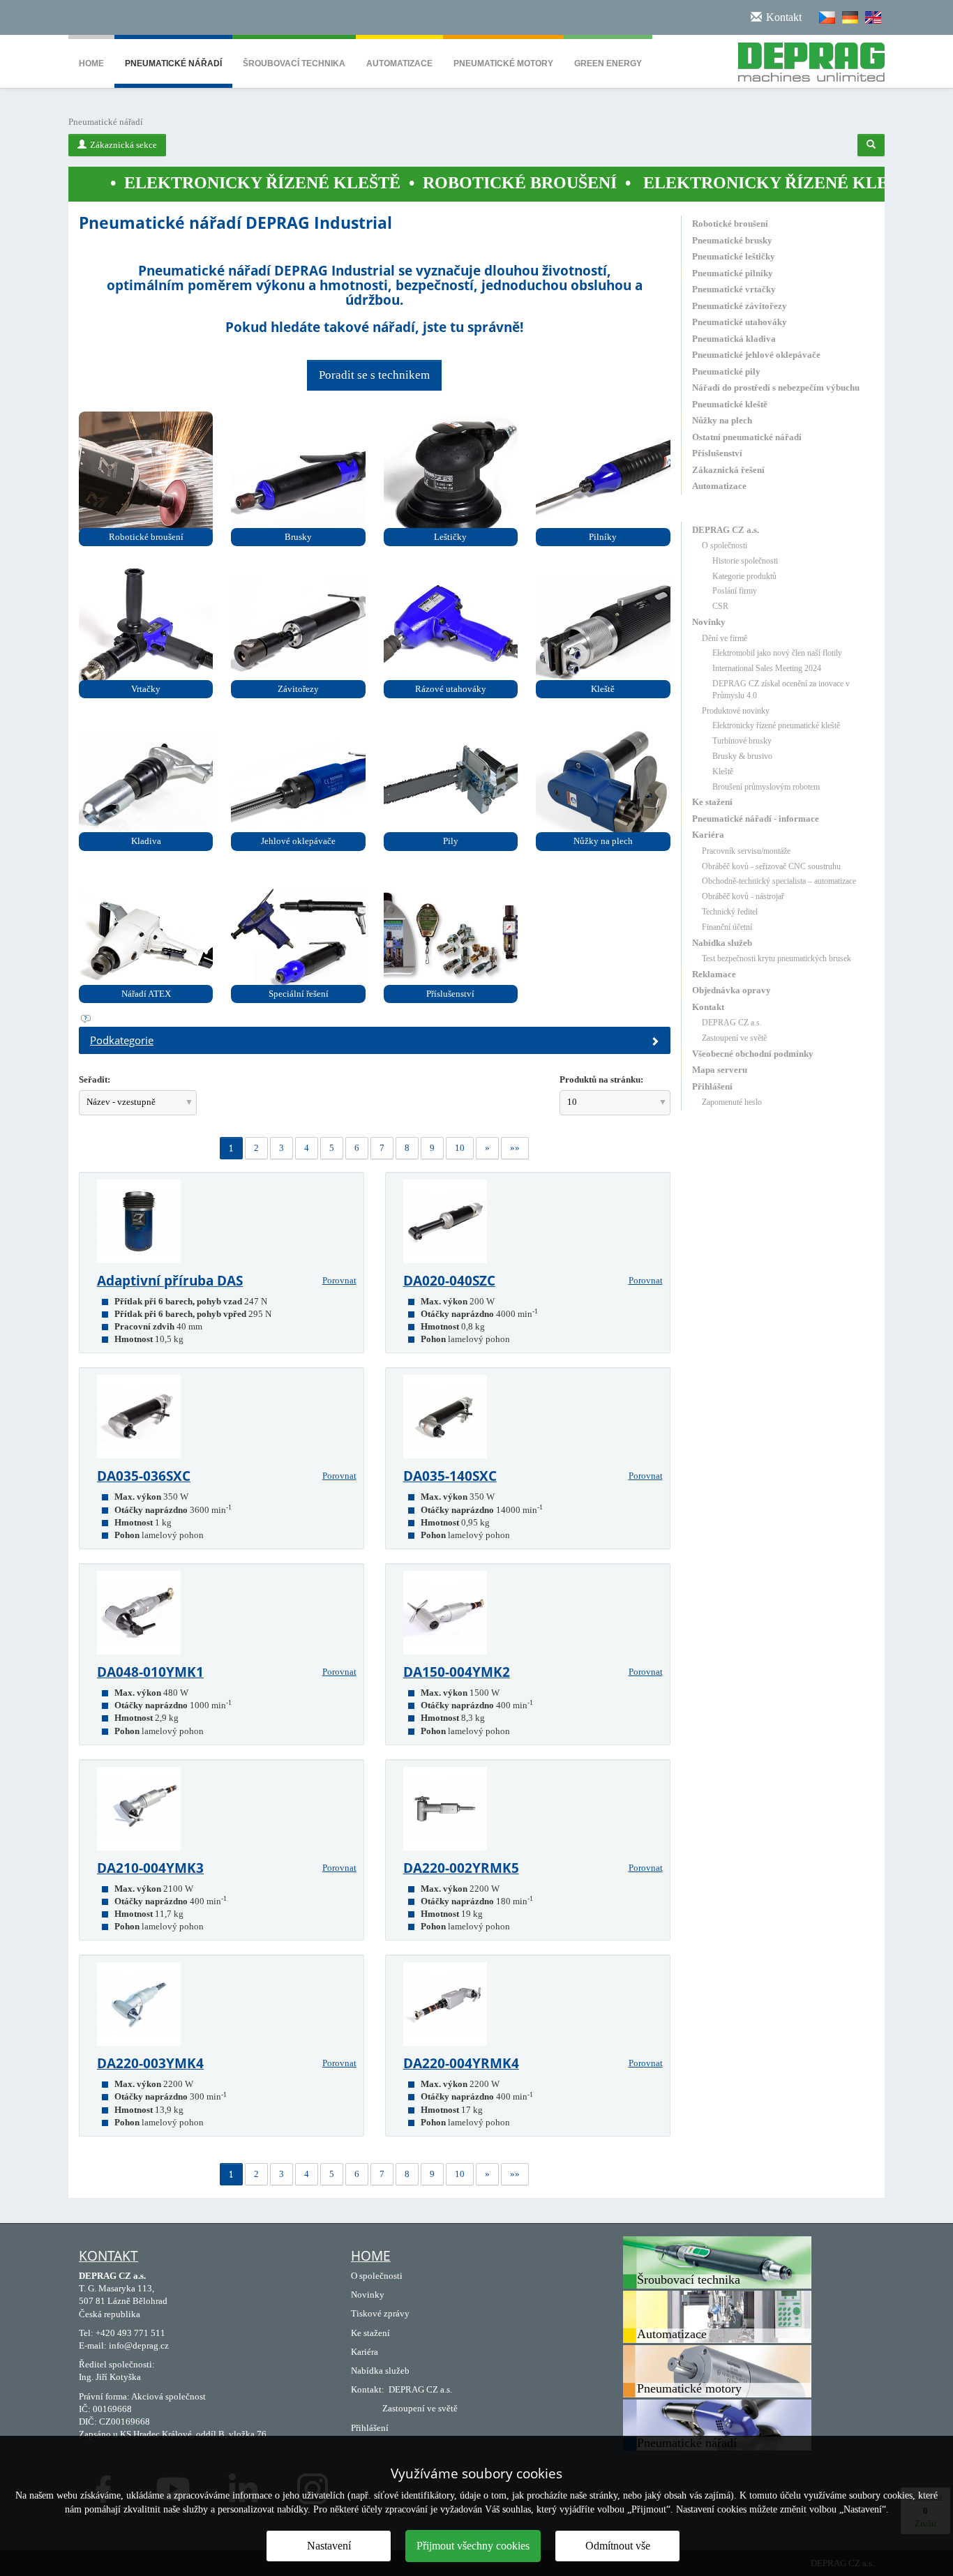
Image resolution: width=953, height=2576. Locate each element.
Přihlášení (712, 1086)
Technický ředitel (730, 912)
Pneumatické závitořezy (740, 306)
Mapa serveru (720, 1070)
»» (515, 1148)
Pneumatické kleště (730, 404)
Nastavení (329, 2546)
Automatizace (399, 63)
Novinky (709, 622)
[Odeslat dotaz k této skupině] (375, 1019)
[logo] (806, 59)
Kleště (723, 771)
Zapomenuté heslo (732, 1102)
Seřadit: (95, 1079)
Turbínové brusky (742, 741)
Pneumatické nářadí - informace (756, 819)
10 (460, 1148)
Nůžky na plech (722, 420)
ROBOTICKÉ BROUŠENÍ (424, 183)
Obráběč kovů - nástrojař (743, 896)
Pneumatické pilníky (733, 273)
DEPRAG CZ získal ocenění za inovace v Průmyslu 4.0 (781, 690)
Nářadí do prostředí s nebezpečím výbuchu (776, 387)
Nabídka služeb (722, 943)
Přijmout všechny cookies (473, 2546)
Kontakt (708, 1007)
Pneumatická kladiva (734, 339)
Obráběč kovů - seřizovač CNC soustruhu (771, 866)
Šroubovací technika (294, 63)
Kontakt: (368, 2389)
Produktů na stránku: (601, 1079)
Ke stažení (712, 802)
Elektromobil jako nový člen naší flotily (777, 653)
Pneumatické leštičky (734, 256)
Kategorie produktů (744, 576)
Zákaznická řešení (728, 470)
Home (91, 63)
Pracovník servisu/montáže (746, 851)
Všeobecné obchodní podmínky (753, 1054)
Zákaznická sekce (123, 145)
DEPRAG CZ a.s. (726, 530)
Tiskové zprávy (380, 2313)
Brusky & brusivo (742, 756)
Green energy (608, 63)
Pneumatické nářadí (173, 63)
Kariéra (708, 835)
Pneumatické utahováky (740, 322)
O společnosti (725, 545)
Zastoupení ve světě (734, 1038)
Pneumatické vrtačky (734, 289)
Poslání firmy (735, 591)
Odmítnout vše (618, 2546)
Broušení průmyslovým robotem (766, 787)
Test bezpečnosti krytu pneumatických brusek (776, 958)
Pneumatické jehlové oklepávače (756, 355)
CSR (720, 606)
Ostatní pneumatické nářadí (747, 437)
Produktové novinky (736, 711)
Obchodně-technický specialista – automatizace (779, 881)
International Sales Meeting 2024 (767, 668)
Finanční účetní (727, 927)
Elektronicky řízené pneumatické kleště (776, 725)
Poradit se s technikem (374, 375)
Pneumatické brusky (732, 240)
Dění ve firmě (725, 638)
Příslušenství (717, 453)
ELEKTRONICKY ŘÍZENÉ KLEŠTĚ (167, 183)
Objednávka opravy (731, 990)
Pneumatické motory (503, 63)
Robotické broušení (730, 224)
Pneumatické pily (726, 371)
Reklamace (714, 974)
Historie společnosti (745, 561)
